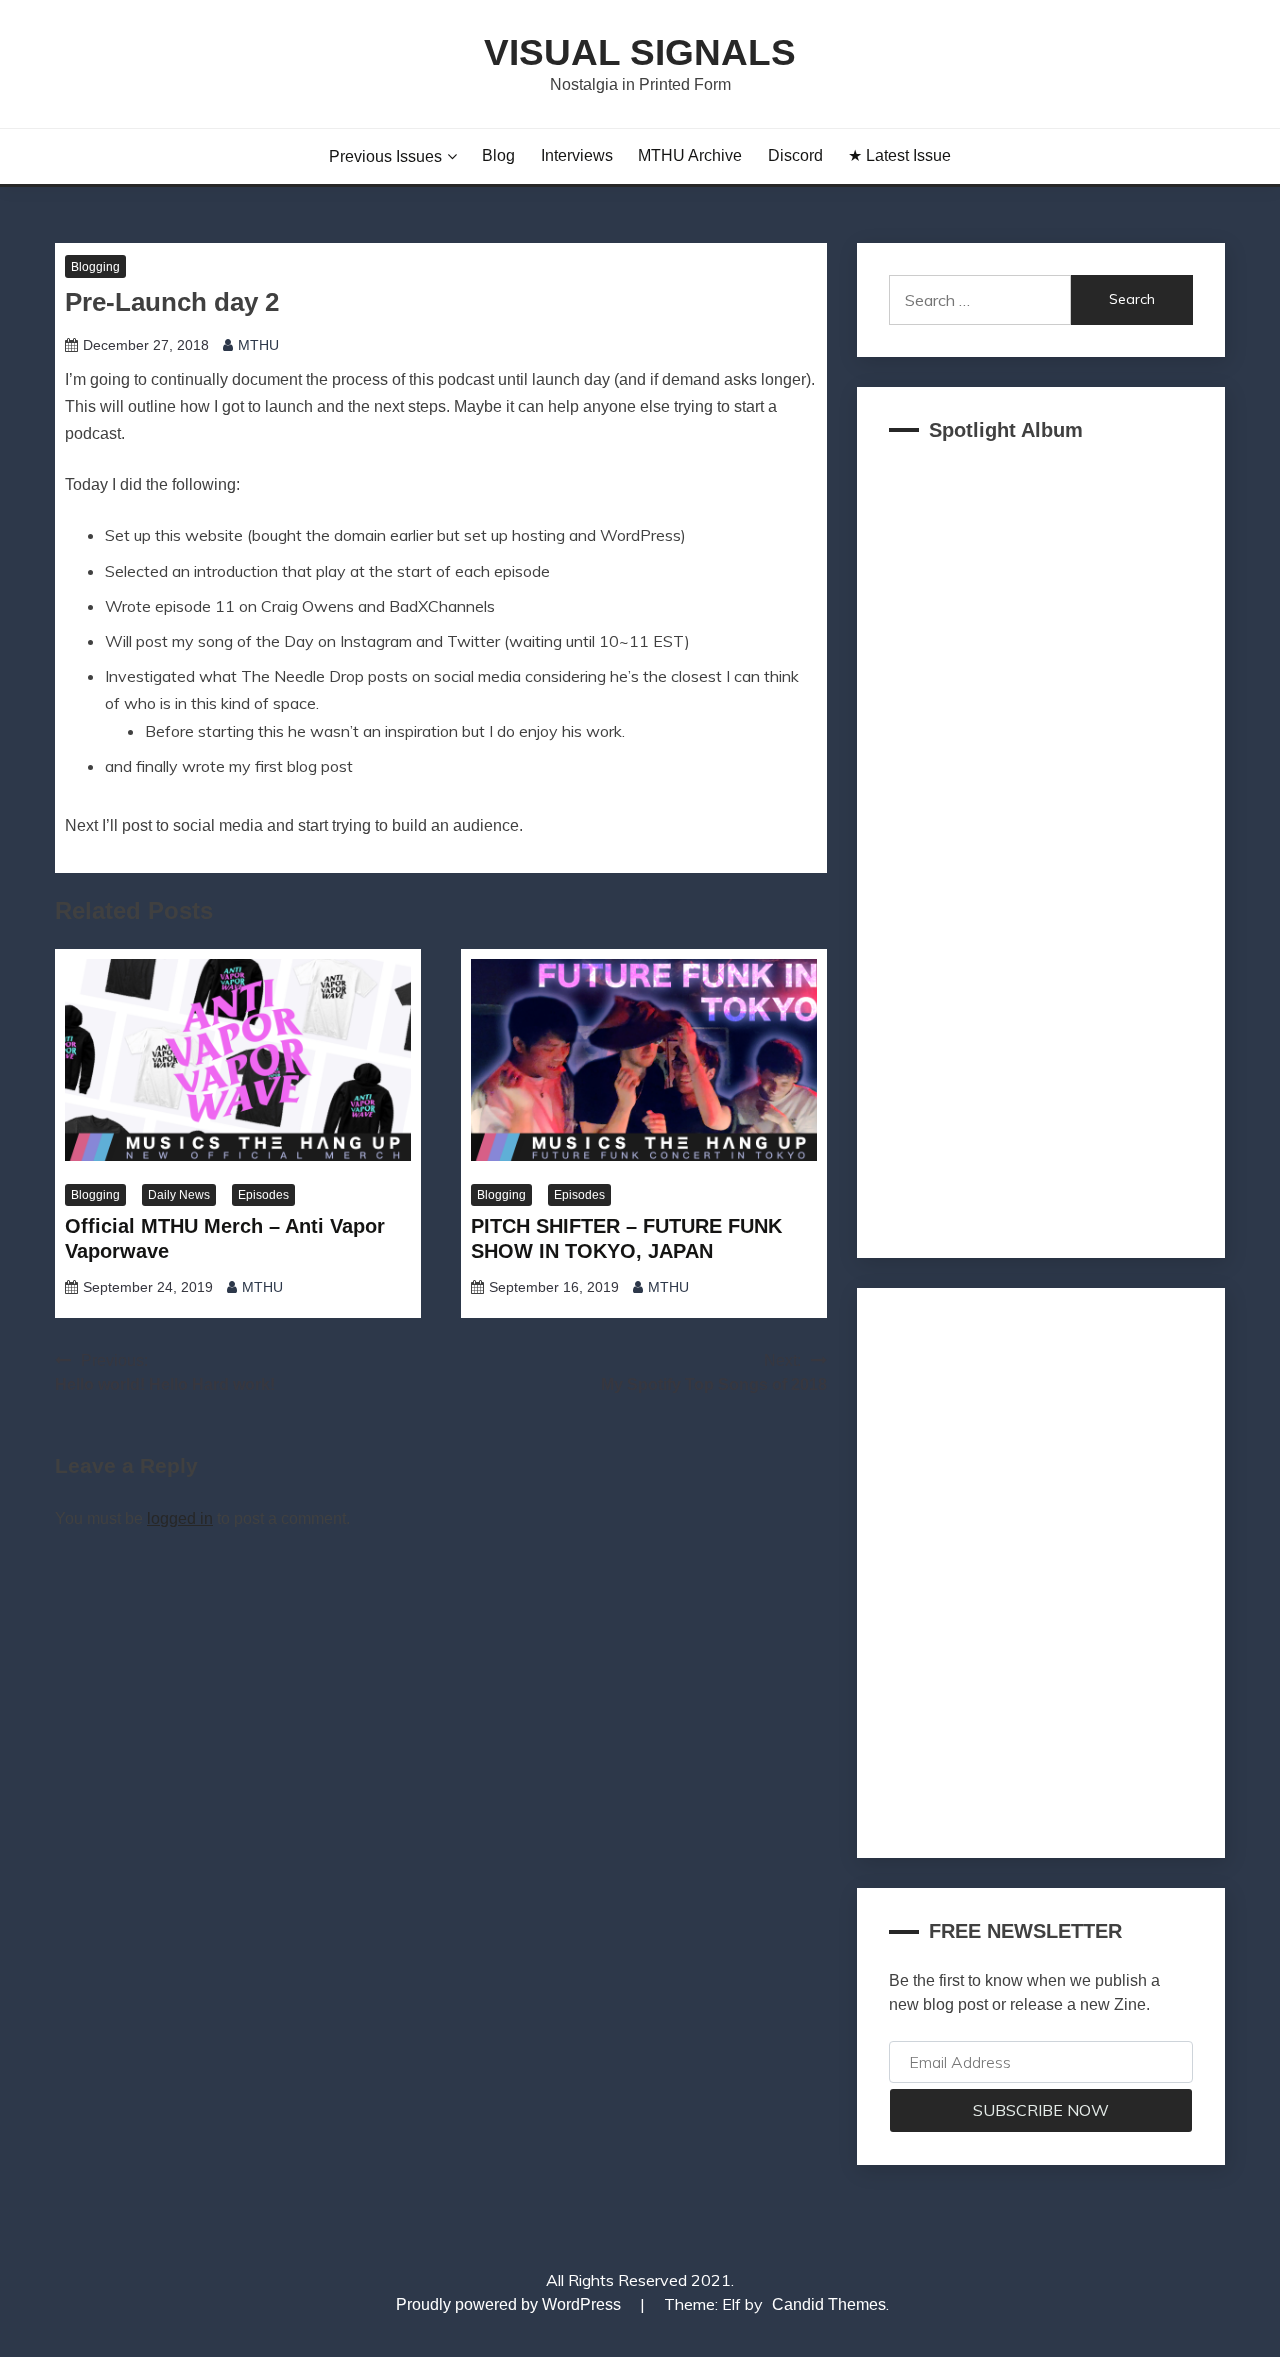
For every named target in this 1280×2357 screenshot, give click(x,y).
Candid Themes (829, 2304)
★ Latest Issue (899, 155)
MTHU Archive (690, 155)
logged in (180, 1518)
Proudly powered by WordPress (510, 2304)
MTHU (258, 345)
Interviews (577, 155)
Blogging (95, 267)
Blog (498, 155)
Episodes (263, 1195)
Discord (795, 155)
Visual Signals (640, 52)
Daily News (179, 1195)
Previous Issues (385, 156)
